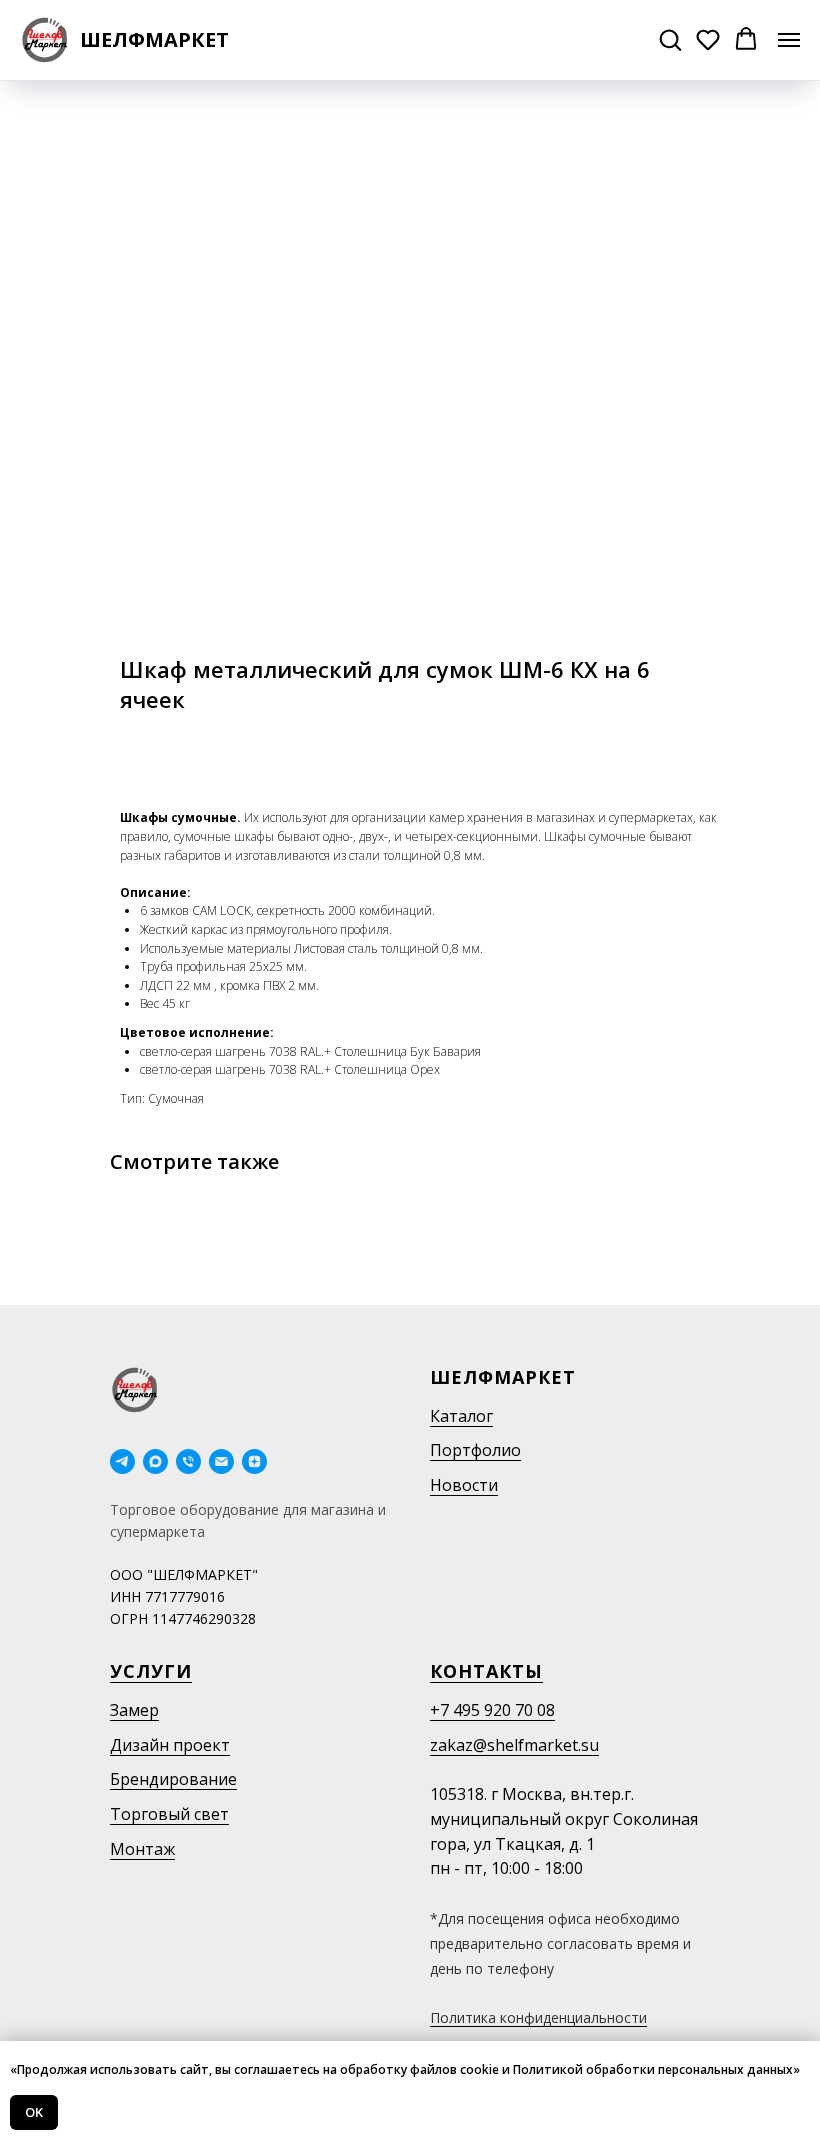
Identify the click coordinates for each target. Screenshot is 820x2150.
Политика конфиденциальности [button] (538, 2017)
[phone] (188, 1461)
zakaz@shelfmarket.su (514, 1745)
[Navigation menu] (789, 40)
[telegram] (122, 1461)
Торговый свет (169, 1814)
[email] (221, 1461)
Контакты (486, 1671)
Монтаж (142, 1849)
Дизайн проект (170, 1745)
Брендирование (173, 1779)
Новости (464, 1485)
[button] (670, 39)
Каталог (461, 1416)
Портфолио (475, 1450)
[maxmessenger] (155, 1461)
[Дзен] (254, 1461)
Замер (134, 1710)
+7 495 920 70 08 (492, 1710)
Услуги (151, 1671)
